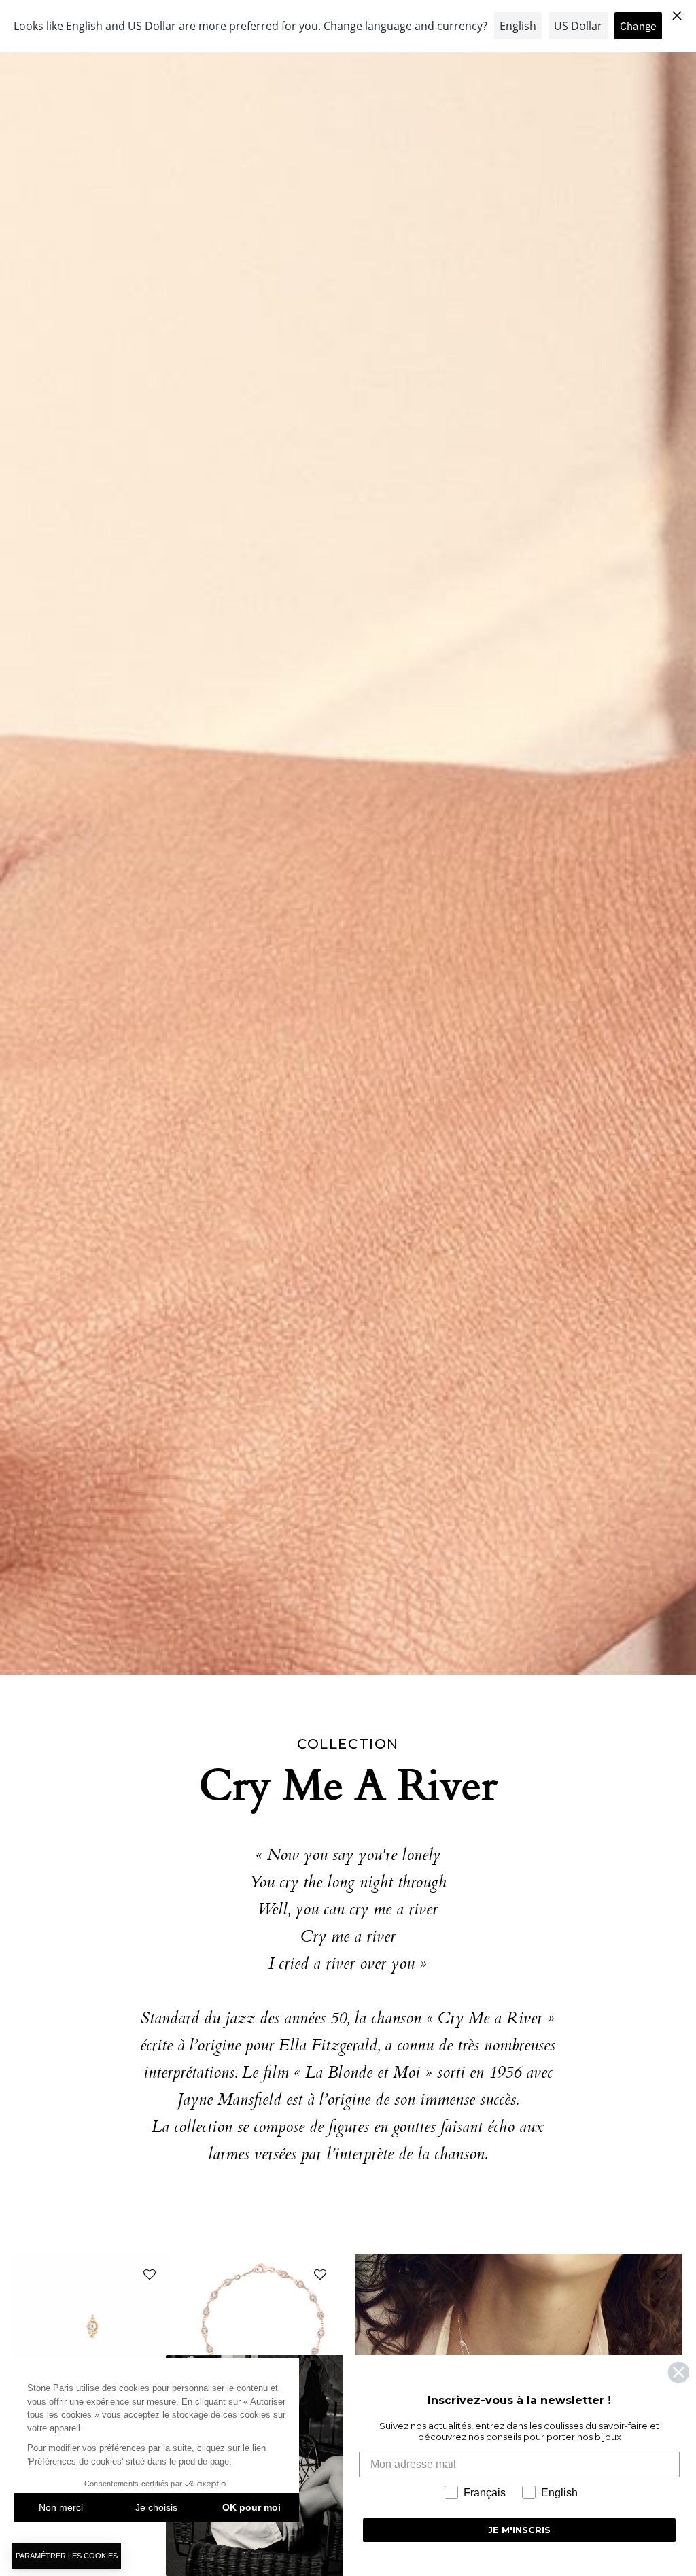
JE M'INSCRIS (519, 2530)
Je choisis (156, 2507)
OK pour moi (251, 2507)
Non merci (61, 2507)
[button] (147, 2278)
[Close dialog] (679, 2372)
